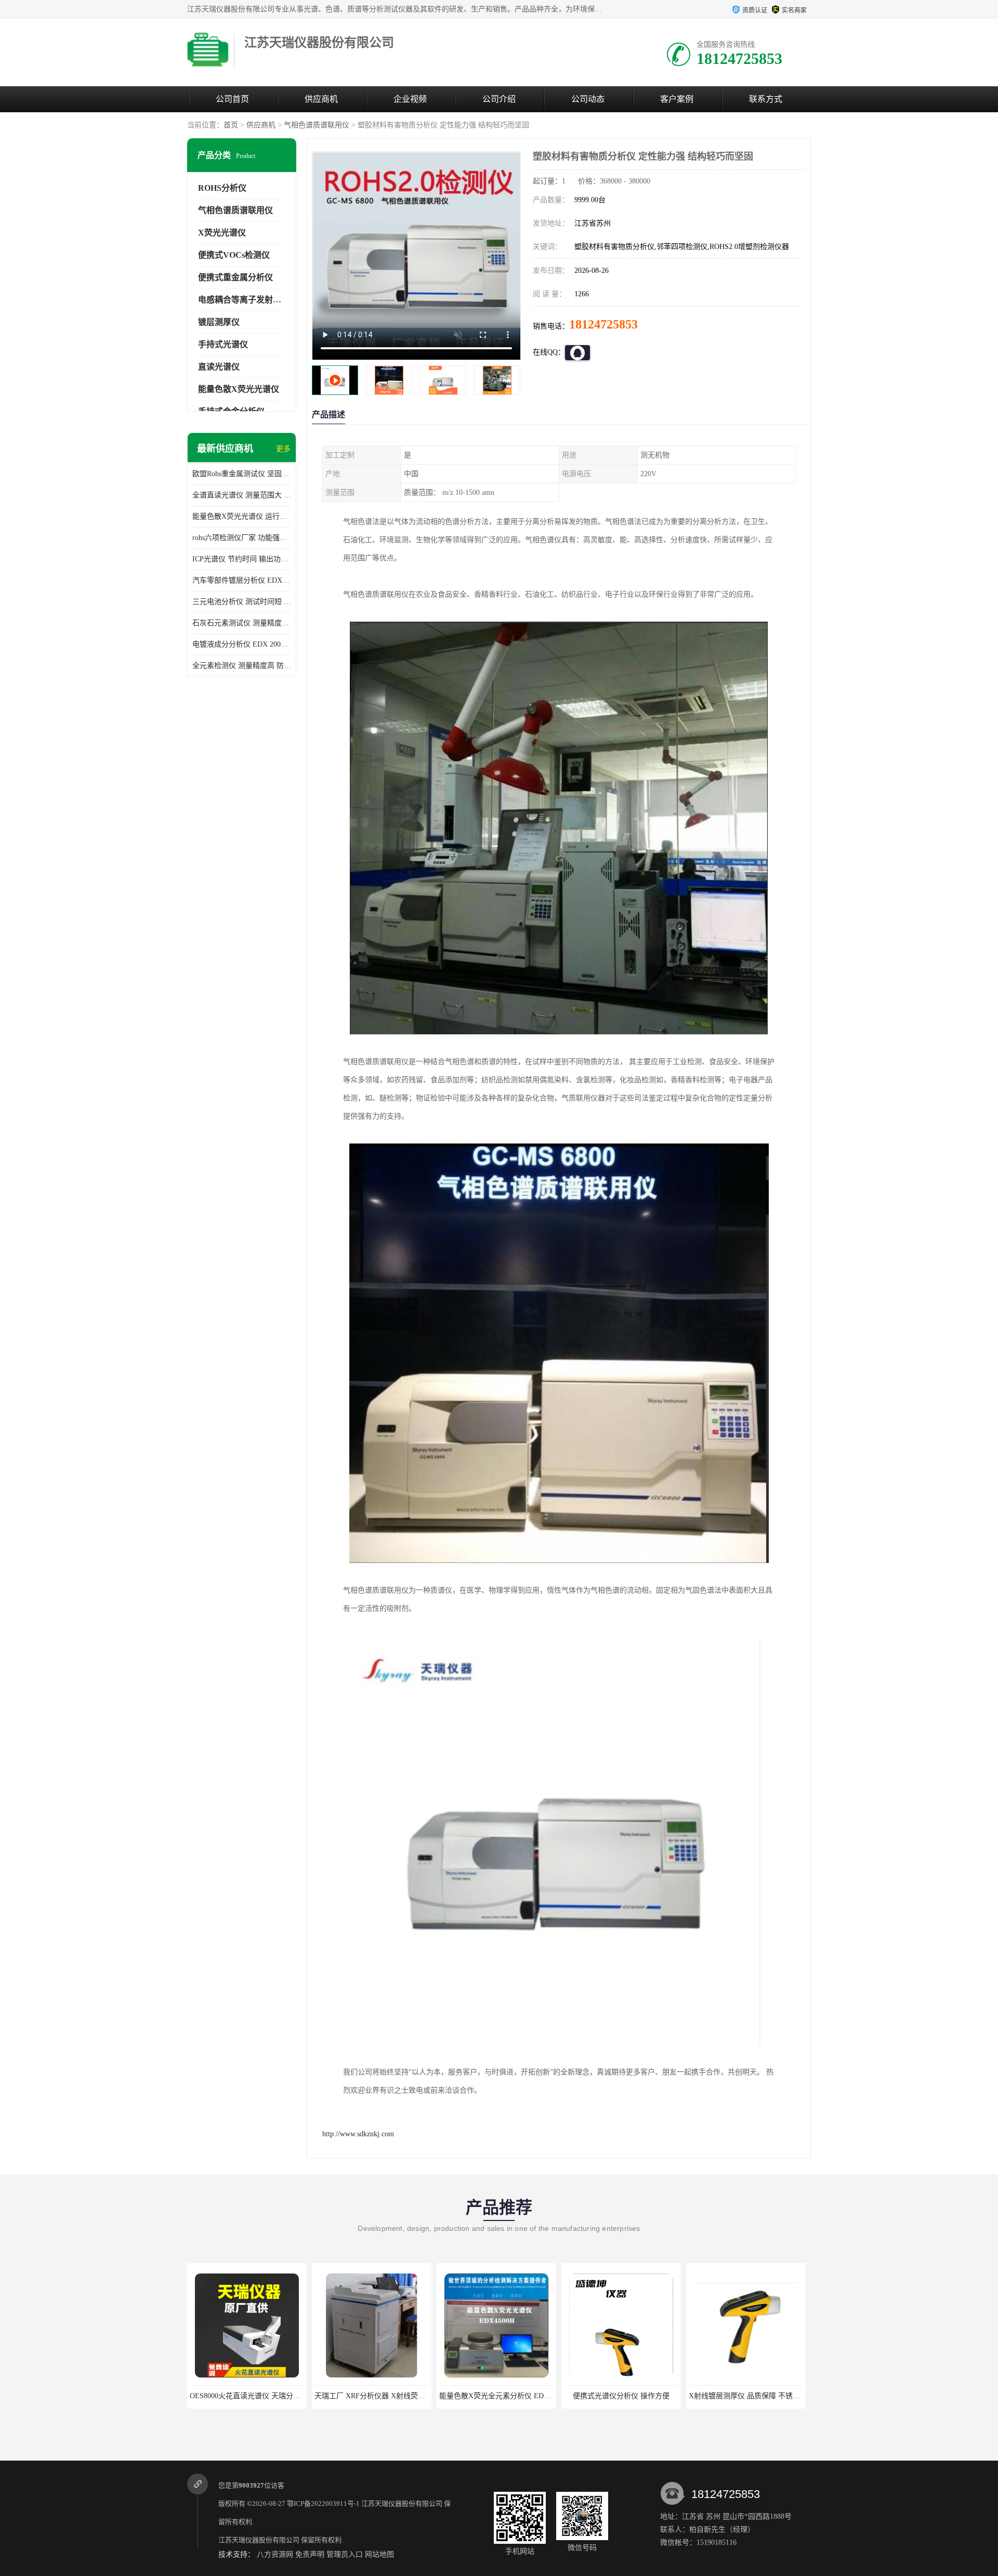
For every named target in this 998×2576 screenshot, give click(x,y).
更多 (283, 449)
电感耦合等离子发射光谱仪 (248, 300)
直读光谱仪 (219, 367)
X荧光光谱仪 (222, 233)
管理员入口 (345, 2554)
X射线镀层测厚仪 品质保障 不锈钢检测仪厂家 (638, 2396)
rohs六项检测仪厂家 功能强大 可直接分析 (242, 538)
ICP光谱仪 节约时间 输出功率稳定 (242, 559)
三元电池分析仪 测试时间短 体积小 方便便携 (242, 602)
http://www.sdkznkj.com (358, 2134)
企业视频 (410, 99)
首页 (231, 125)
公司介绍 (499, 99)
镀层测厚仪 (219, 322)
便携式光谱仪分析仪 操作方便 (496, 2396)
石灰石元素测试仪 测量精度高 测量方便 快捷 (242, 623)
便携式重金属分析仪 (235, 277)
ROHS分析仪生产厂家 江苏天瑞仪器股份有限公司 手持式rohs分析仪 (798, 2396)
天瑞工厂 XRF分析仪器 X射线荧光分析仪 (256, 2396)
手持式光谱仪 (223, 344)
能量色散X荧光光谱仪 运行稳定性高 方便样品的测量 (242, 516)
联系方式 (766, 99)
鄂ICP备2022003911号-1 (323, 2503)
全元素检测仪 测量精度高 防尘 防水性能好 (242, 666)
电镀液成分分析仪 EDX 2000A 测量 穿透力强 (242, 644)
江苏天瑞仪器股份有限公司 (402, 2503)
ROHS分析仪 (222, 188)
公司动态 (588, 99)
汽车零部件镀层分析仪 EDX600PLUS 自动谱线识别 (242, 580)
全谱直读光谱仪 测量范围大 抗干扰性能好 (242, 495)
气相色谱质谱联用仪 (317, 125)
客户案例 (677, 99)
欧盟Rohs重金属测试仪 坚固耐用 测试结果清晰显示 (242, 474)
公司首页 (232, 99)
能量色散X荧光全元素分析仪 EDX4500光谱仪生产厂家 (402, 2396)
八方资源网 (275, 2554)
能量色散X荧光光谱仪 (239, 389)
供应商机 (321, 99)
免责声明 (310, 2554)
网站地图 (379, 2554)
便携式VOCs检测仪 (234, 255)
